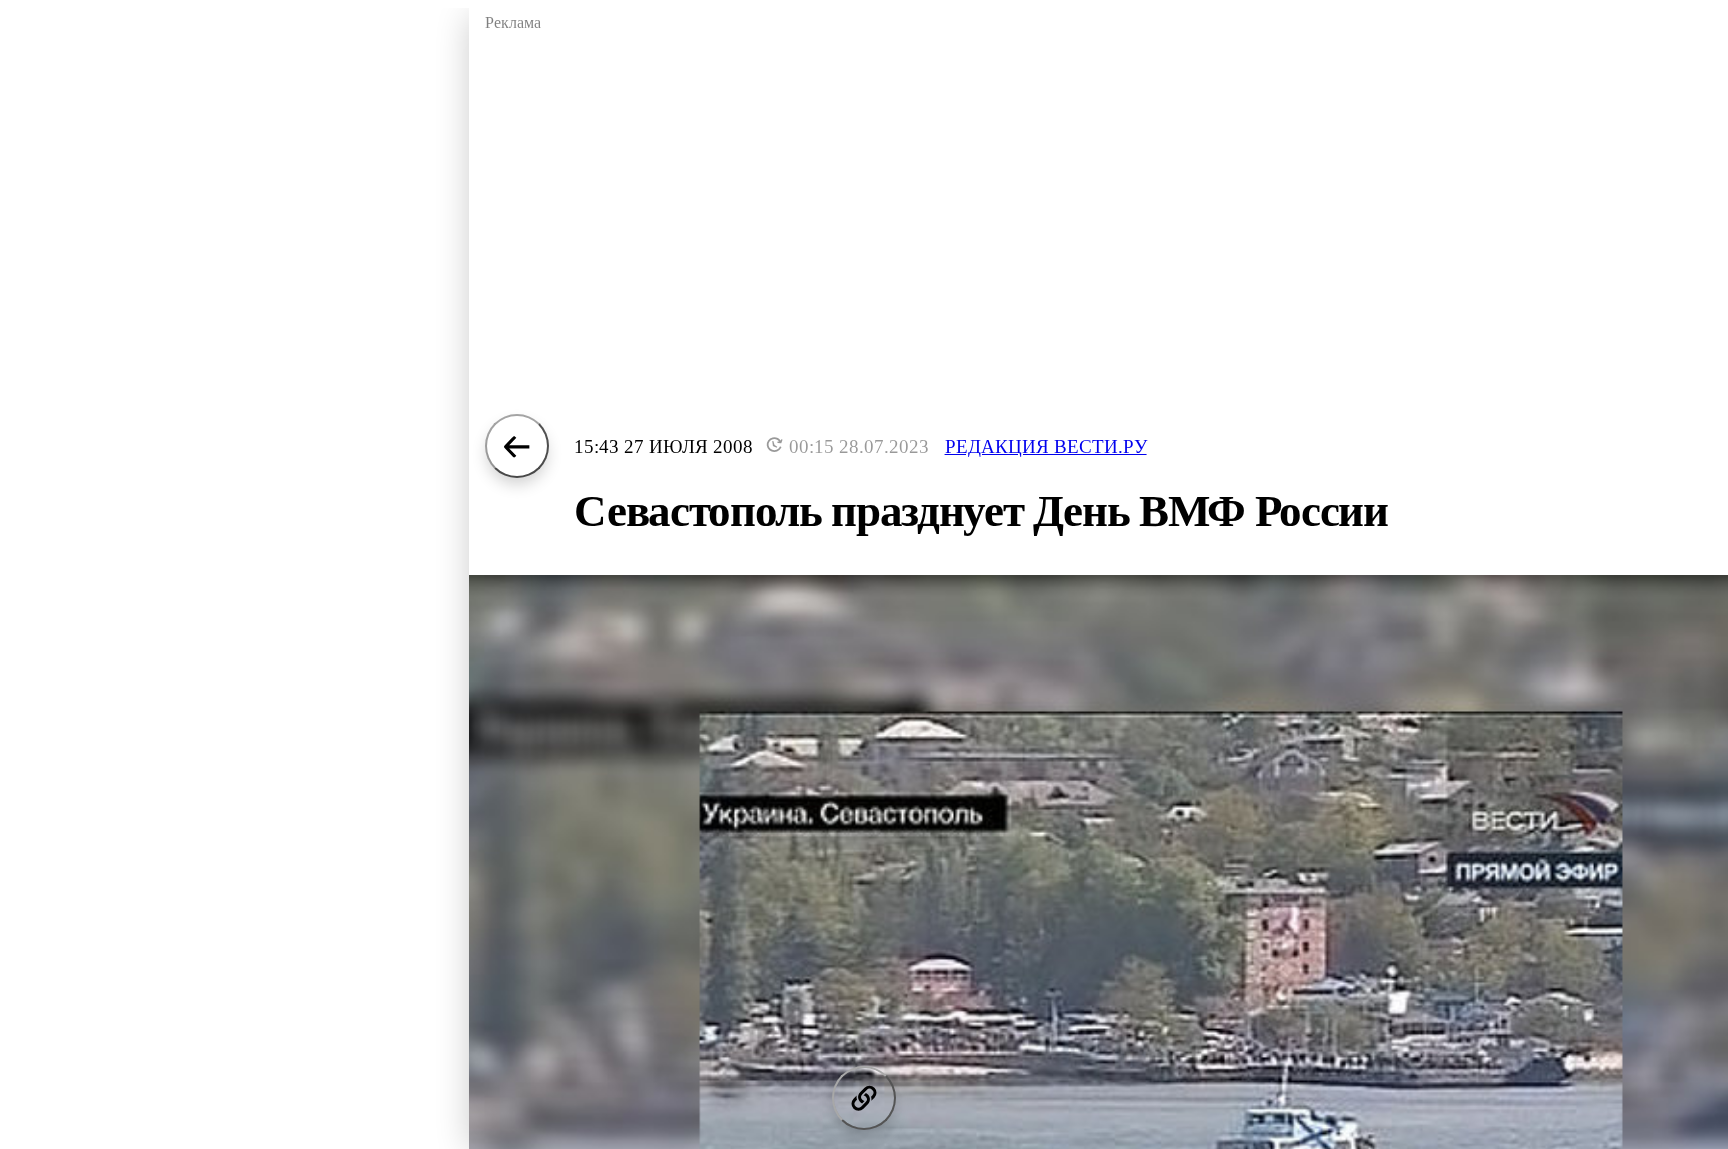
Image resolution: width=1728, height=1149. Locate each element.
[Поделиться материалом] (864, 1098)
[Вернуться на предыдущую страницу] (517, 446)
